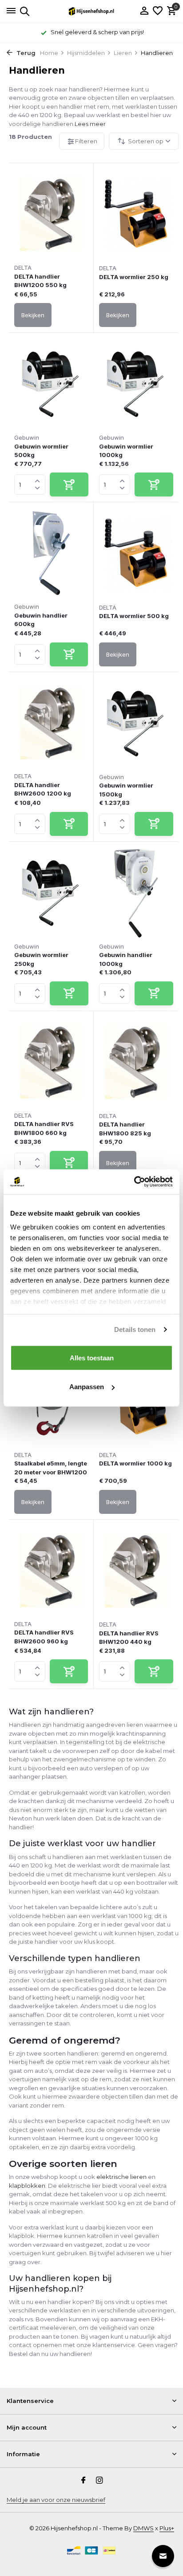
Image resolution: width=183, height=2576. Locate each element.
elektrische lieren (121, 2177)
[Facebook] (84, 2481)
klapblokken (27, 2186)
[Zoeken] (23, 11)
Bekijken (33, 315)
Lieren (123, 53)
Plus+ (167, 2528)
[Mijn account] (144, 11)
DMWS (143, 2528)
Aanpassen (87, 1387)
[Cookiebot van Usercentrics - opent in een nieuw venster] (134, 1182)
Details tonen (135, 1329)
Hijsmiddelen (86, 53)
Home (49, 53)
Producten (30, 137)
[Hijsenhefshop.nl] (91, 11)
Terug (25, 53)
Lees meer (90, 124)
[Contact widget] (163, 2556)
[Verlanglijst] (158, 11)
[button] (38, 479)
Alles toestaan (92, 1357)
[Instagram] (99, 2481)
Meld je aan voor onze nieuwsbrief (56, 2500)
